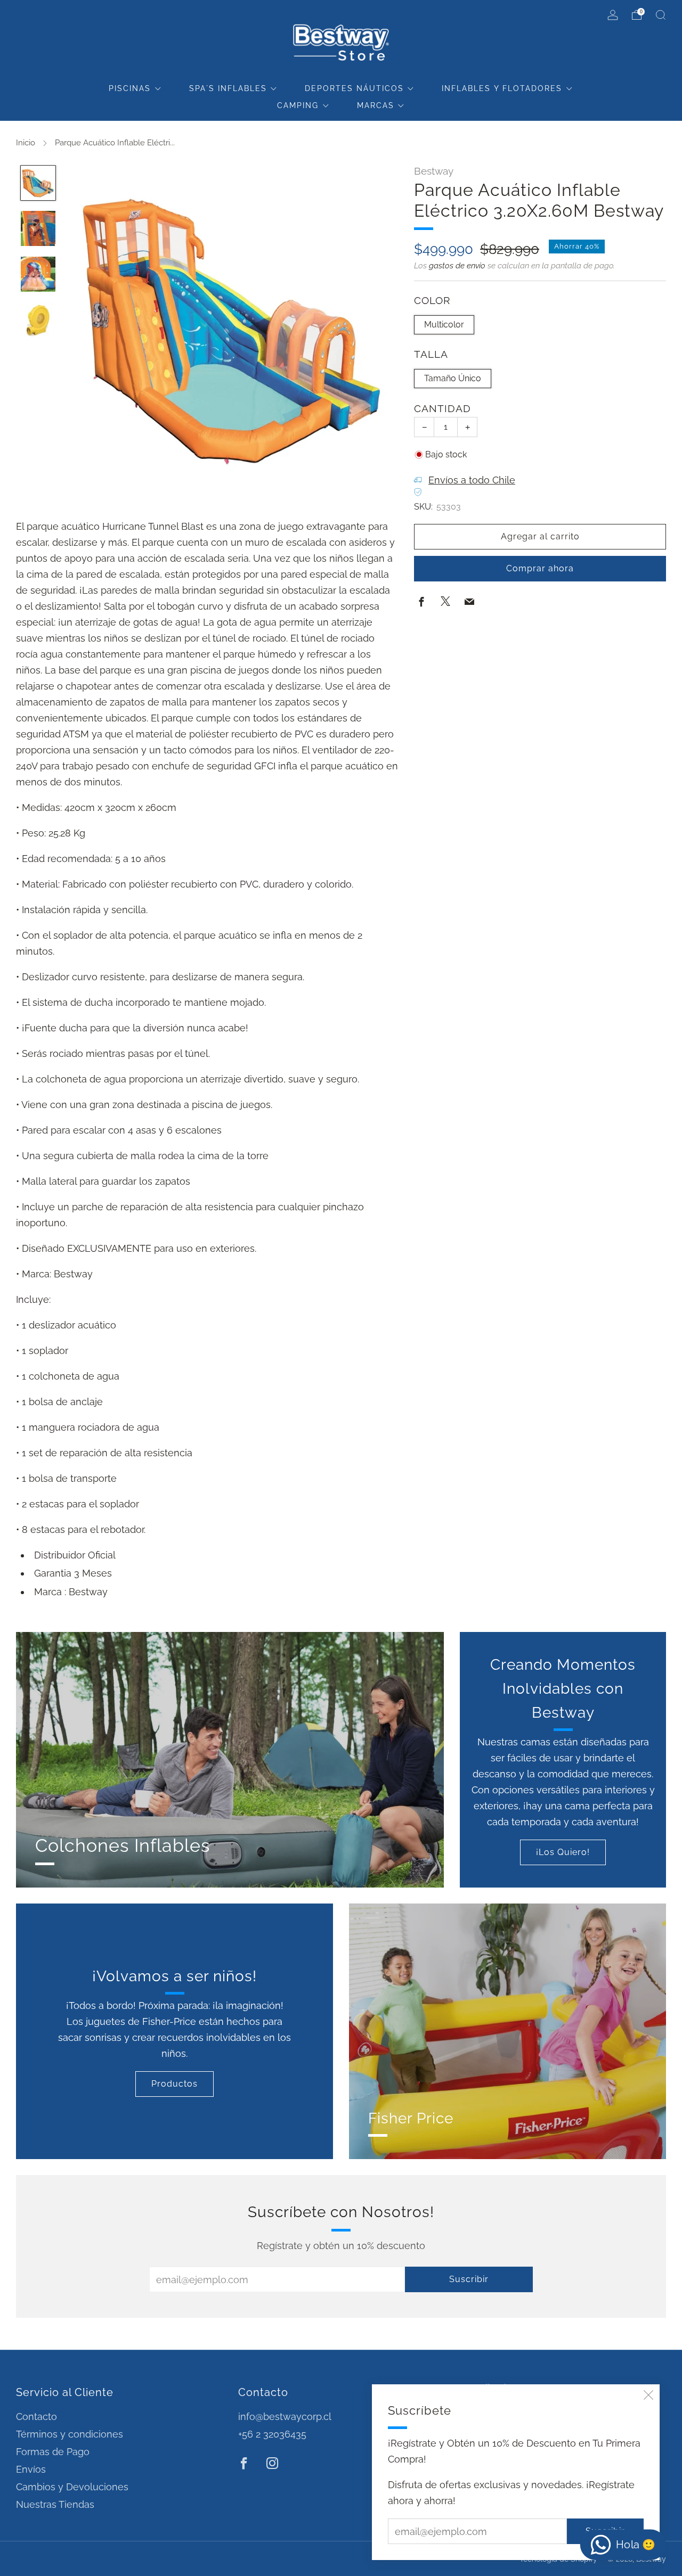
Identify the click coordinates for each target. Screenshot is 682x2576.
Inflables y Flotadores (502, 88)
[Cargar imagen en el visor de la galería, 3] (38, 274)
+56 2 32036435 (272, 2434)
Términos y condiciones (70, 2434)
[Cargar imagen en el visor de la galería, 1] (38, 183)
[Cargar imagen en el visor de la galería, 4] (38, 320)
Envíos (31, 2469)
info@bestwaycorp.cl (285, 2417)
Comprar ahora (540, 568)
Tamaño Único (453, 378)
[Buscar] (661, 15)
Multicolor (444, 325)
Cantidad (443, 409)
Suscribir (469, 2279)
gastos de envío (457, 266)
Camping (298, 105)
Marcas (376, 105)
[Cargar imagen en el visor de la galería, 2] (38, 228)
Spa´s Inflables (228, 88)
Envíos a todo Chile (472, 480)
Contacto (36, 2417)
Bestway (434, 171)
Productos (174, 2084)
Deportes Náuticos (354, 88)
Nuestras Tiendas (55, 2504)
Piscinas (130, 88)
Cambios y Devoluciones (72, 2487)
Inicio (26, 143)
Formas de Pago (53, 2452)
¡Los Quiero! (563, 1852)
